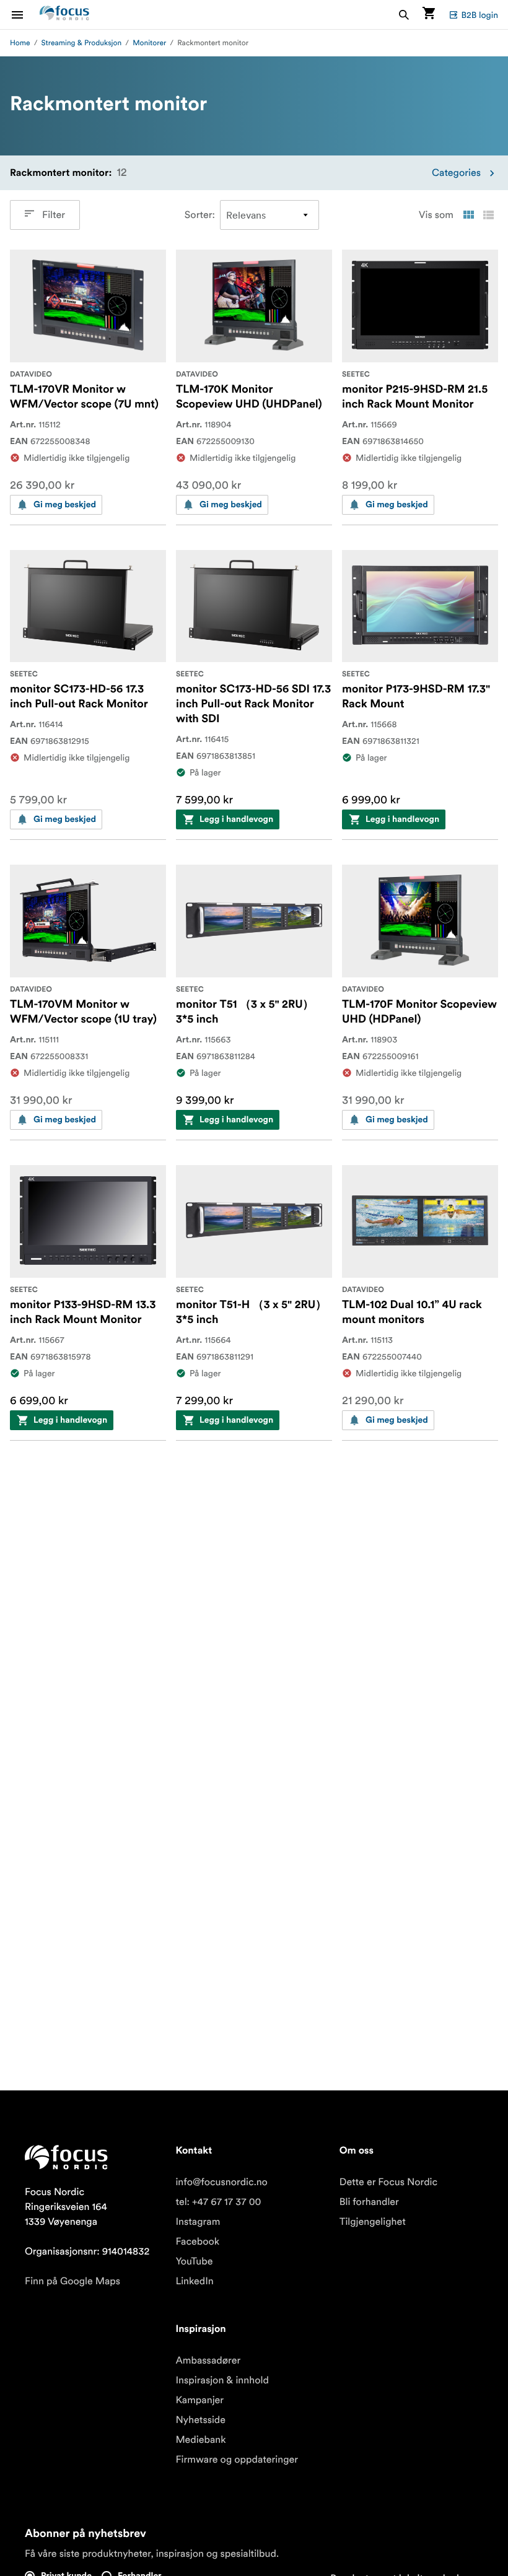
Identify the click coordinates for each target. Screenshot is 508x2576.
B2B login (480, 15)
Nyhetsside (200, 2420)
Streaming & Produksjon (82, 43)
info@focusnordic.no (221, 2182)
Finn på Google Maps (72, 2281)
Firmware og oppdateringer (237, 2460)
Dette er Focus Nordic (388, 2182)
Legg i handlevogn (236, 819)
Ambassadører (208, 2360)
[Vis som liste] (488, 215)
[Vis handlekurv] (429, 15)
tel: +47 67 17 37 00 (218, 2202)
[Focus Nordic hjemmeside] (64, 15)
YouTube (194, 2261)
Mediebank (200, 2440)
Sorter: (200, 215)
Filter (54, 215)
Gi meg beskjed (65, 505)
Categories (456, 173)
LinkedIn (194, 2281)
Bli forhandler (369, 2202)
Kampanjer (199, 2400)
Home (20, 43)
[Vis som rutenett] (468, 215)
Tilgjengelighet (373, 2222)
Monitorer (149, 43)
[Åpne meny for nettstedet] (25, 15)
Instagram (198, 2222)
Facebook (197, 2242)
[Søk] (404, 15)
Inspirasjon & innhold (222, 2380)
